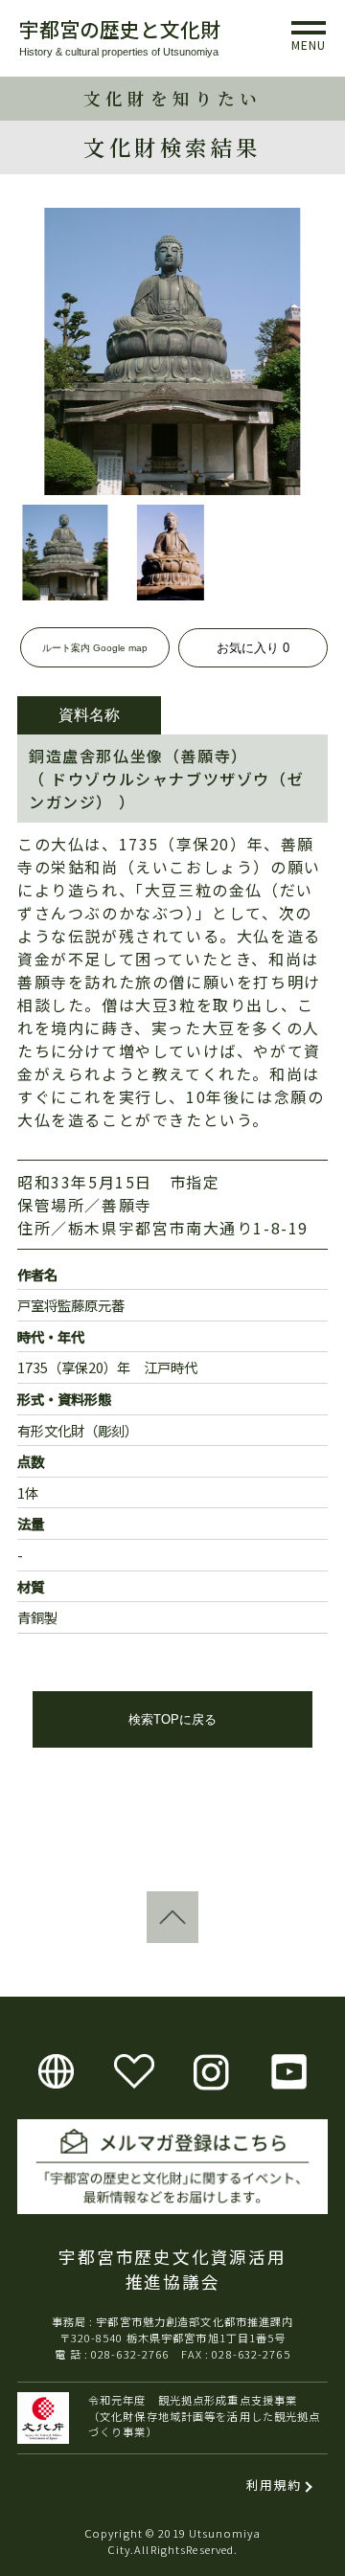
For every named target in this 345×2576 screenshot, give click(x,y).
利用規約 (274, 2485)
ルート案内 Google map (95, 648)
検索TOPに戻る (172, 1719)
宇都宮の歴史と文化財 (120, 29)
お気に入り (253, 648)
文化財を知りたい (172, 98)
